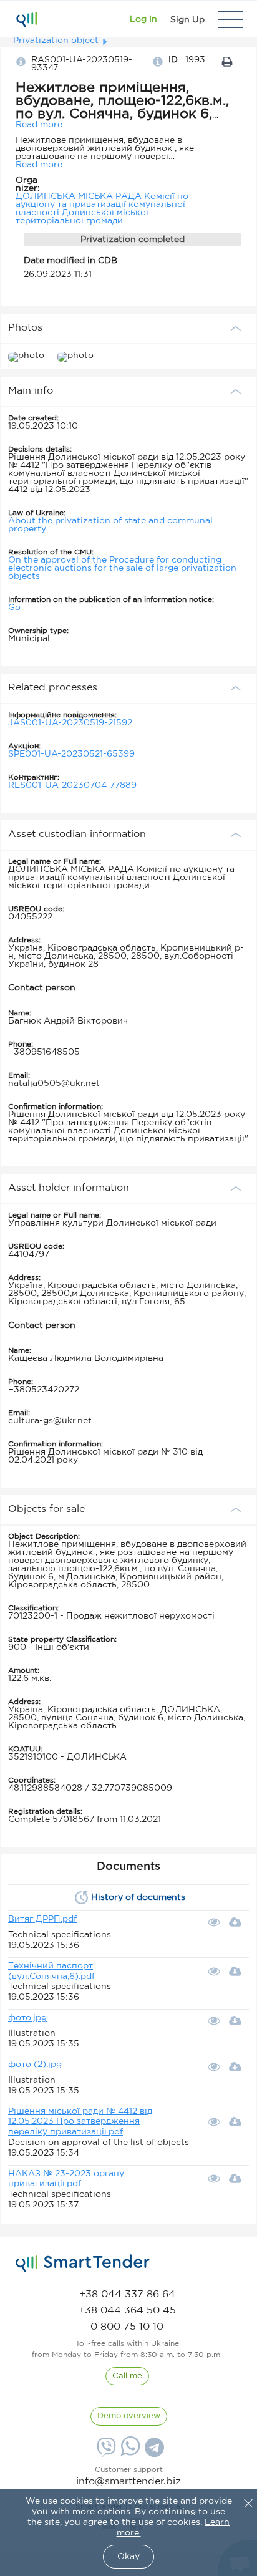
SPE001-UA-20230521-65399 (71, 754)
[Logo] (27, 19)
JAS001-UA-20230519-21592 (70, 723)
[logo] (83, 2264)
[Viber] (105, 2452)
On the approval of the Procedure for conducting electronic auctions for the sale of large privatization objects (122, 568)
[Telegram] (153, 2452)
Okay (128, 2557)
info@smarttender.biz (128, 2482)
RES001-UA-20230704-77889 (72, 785)
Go (14, 608)
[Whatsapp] (129, 2453)
